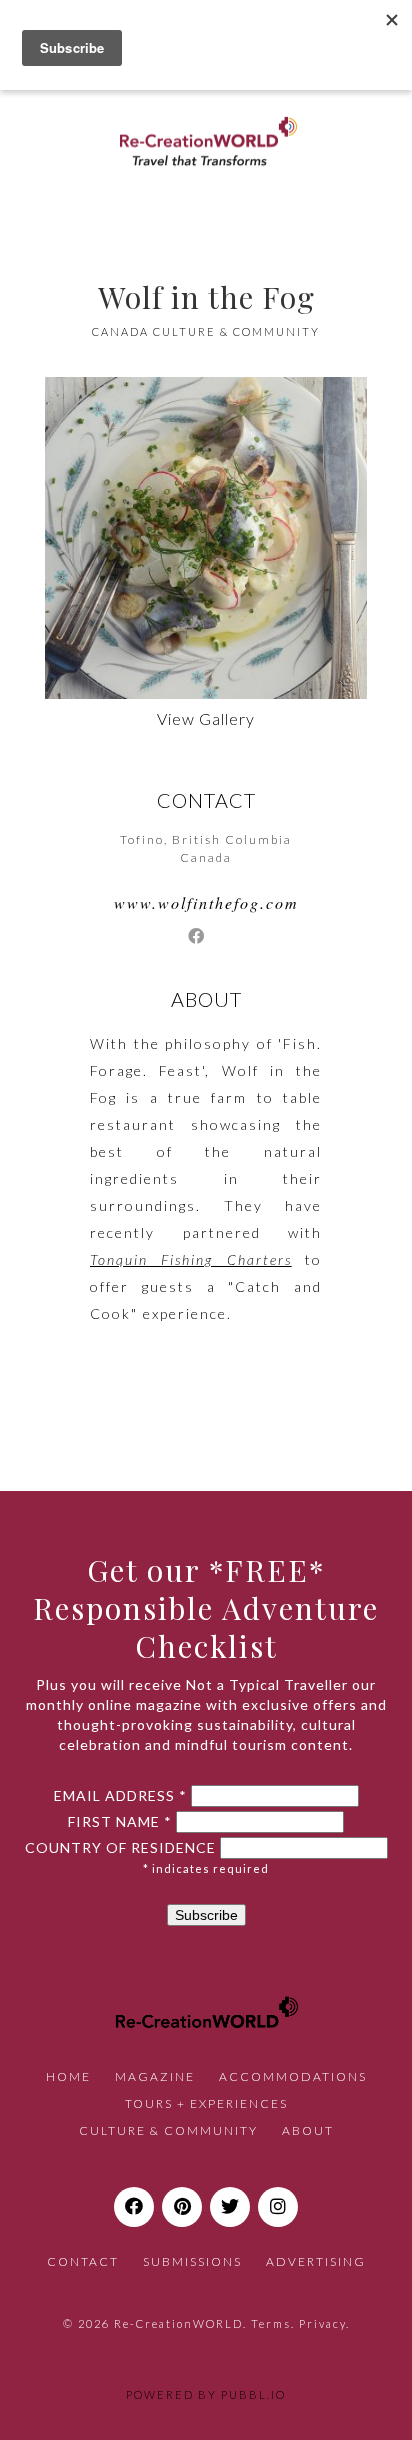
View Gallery (206, 718)
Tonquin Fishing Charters (191, 1259)
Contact (83, 2261)
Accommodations (293, 2076)
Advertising (316, 2261)
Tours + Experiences (206, 2103)
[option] (206, 538)
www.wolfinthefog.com (206, 902)
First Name (120, 1822)
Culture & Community (168, 2130)
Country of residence (120, 1848)
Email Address (120, 1796)
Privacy (322, 2323)
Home (68, 2076)
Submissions (192, 2261)
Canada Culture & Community (206, 331)
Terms (271, 2323)
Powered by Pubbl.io (206, 2394)
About (308, 2130)
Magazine (155, 2076)
